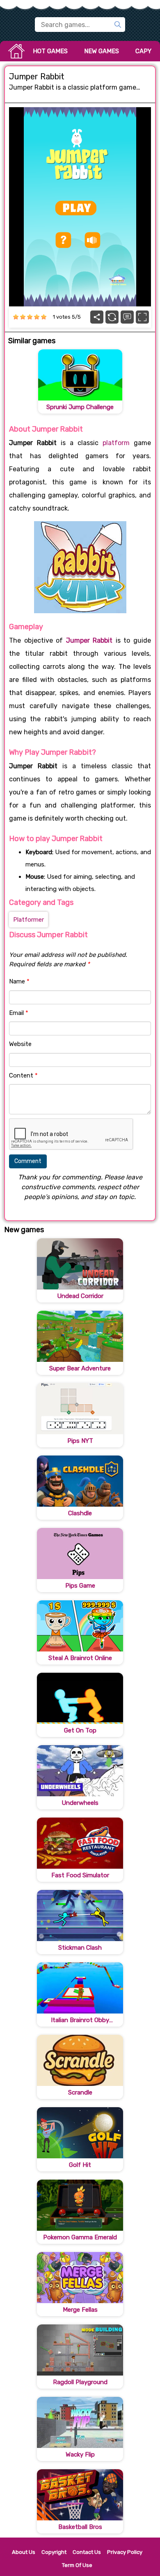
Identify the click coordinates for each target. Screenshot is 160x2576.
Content (23, 1075)
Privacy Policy (125, 2552)
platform (116, 443)
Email (19, 1013)
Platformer (29, 920)
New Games (102, 51)
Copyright (54, 2552)
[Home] (16, 51)
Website (20, 1044)
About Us (24, 2552)
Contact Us (87, 2552)
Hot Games (50, 51)
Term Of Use (77, 2565)
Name (19, 981)
